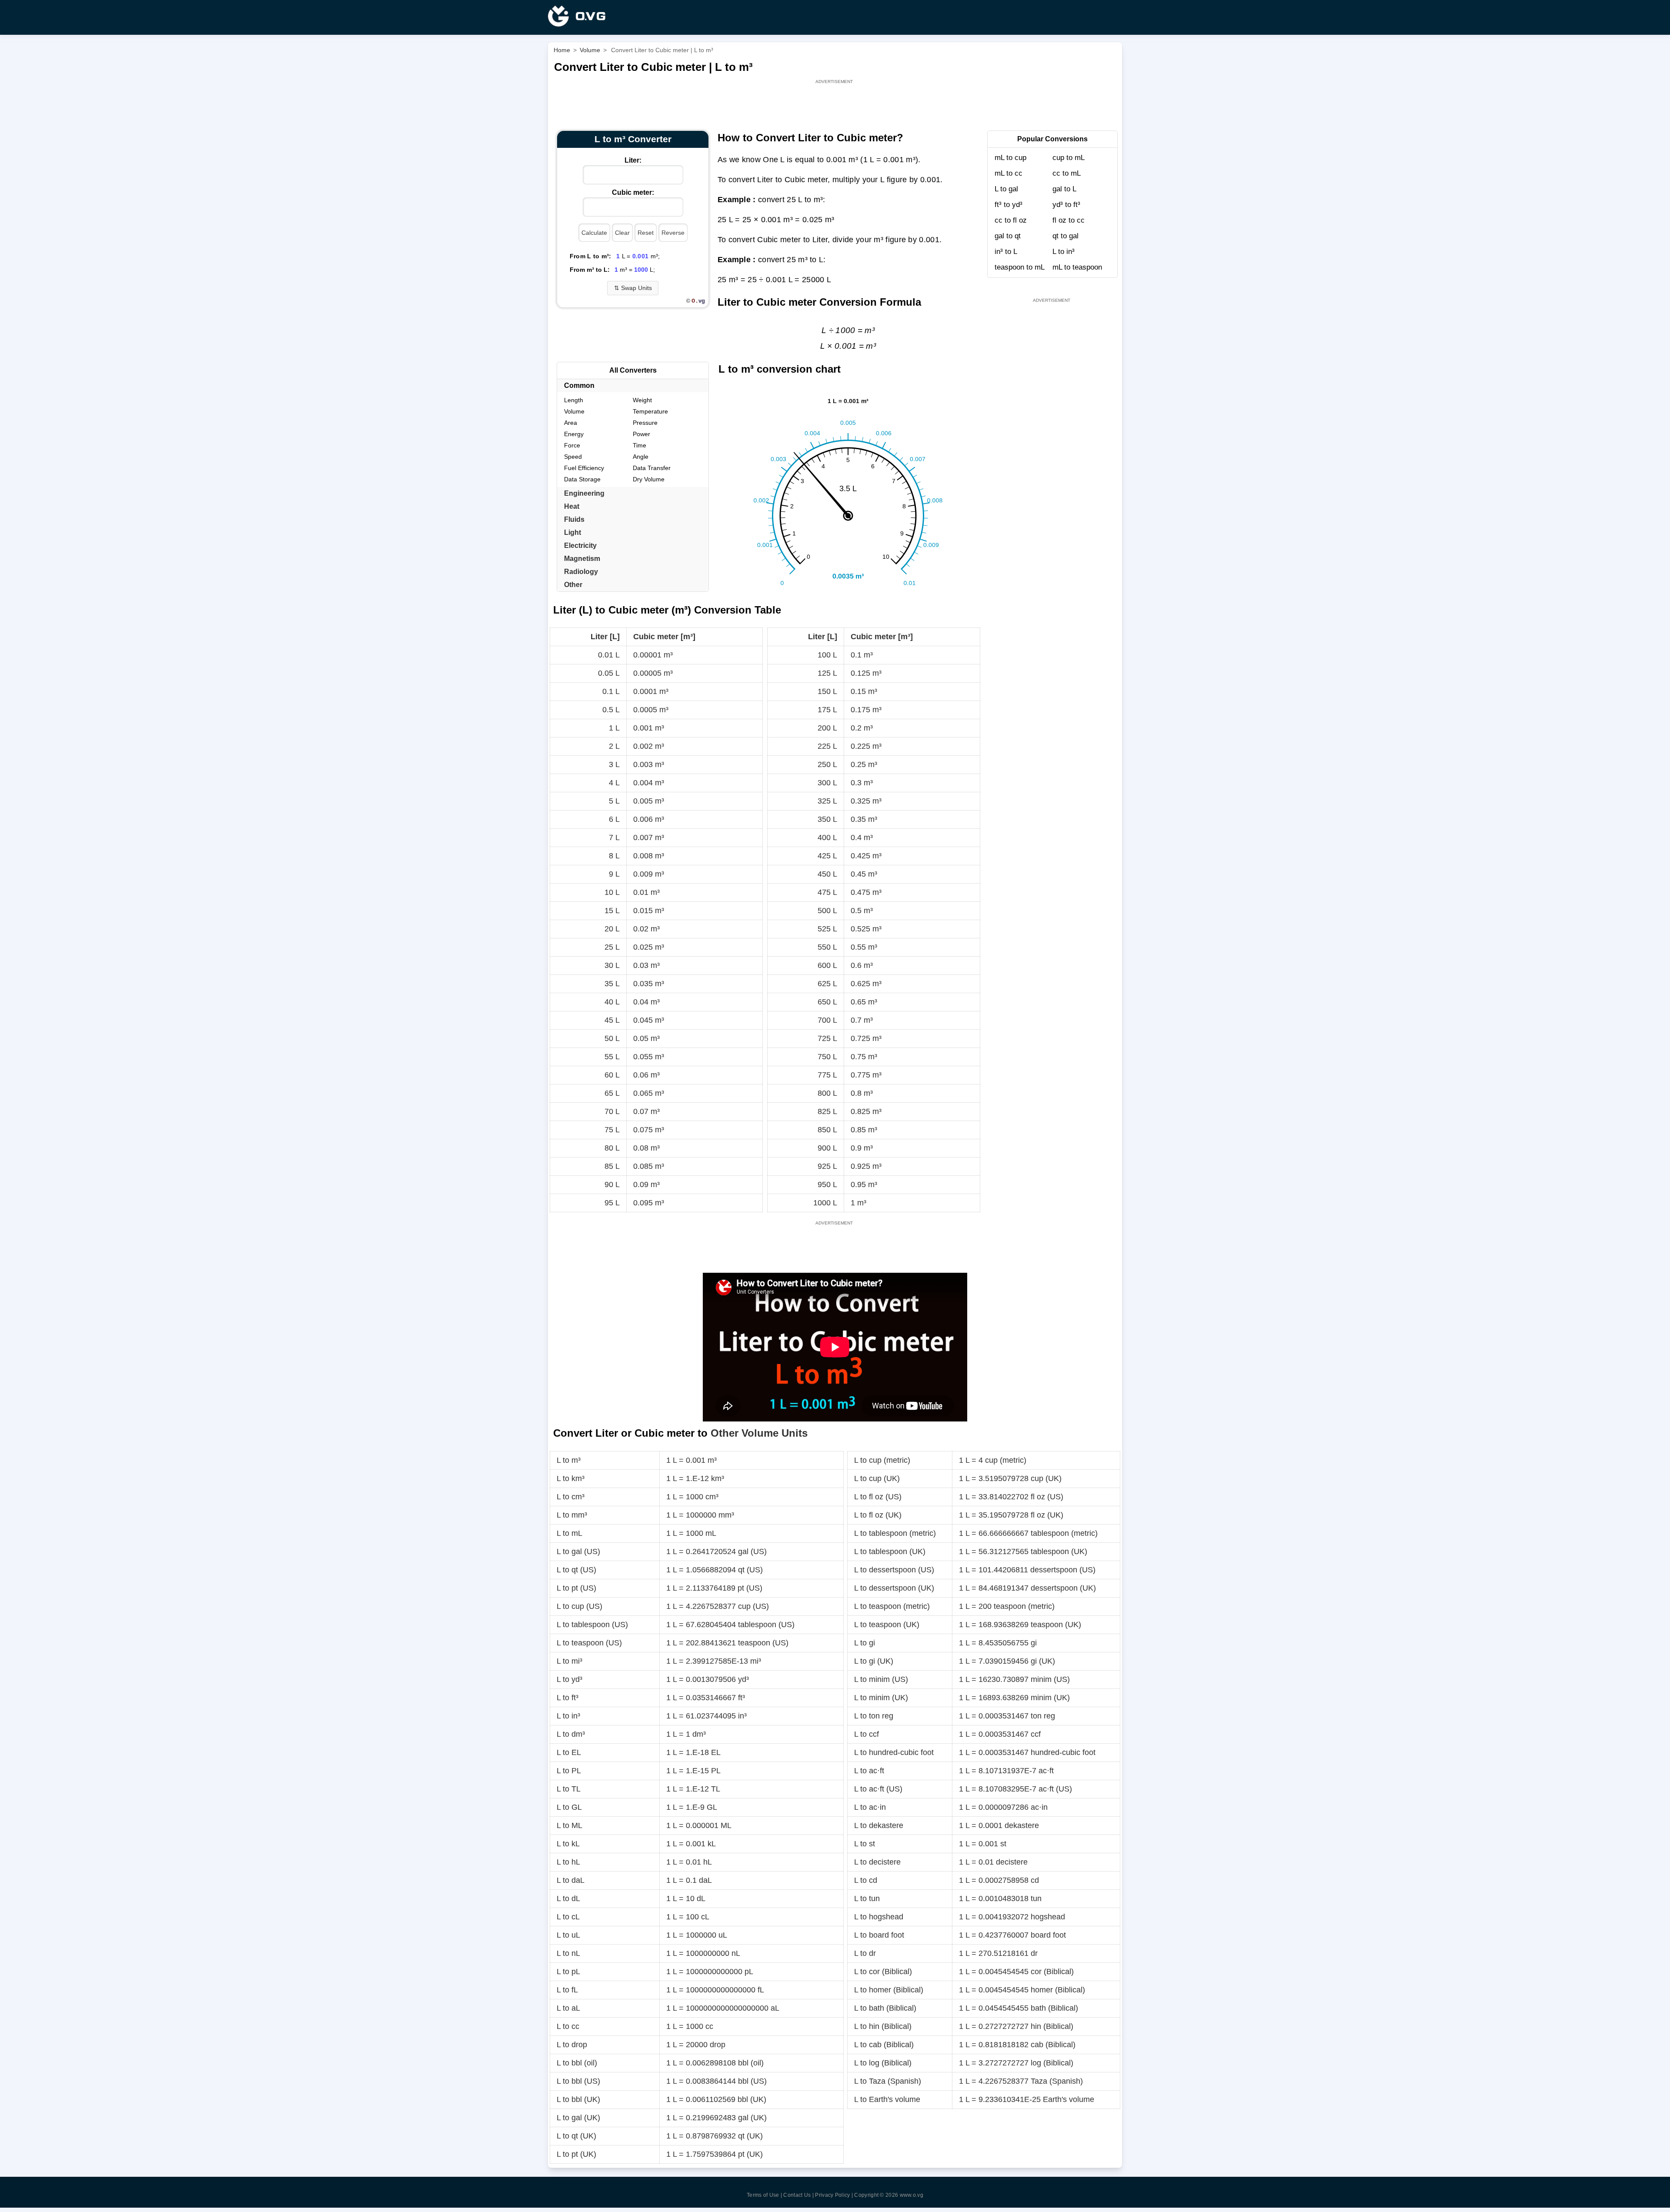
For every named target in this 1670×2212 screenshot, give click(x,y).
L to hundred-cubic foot (894, 1752)
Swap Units (633, 288)
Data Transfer (652, 468)
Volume (574, 411)
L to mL (569, 1533)
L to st (865, 1844)
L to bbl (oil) (577, 2063)
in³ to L (1006, 252)
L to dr (865, 1953)
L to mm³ (572, 1515)
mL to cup (1010, 158)
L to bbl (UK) (578, 2099)
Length (574, 400)
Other (573, 585)
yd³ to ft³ (1066, 205)
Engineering (584, 493)
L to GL (569, 1807)
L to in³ (1064, 252)
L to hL (568, 1862)
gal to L (1064, 189)
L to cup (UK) (877, 1478)
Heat (572, 506)
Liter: (633, 160)
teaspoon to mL (1020, 267)
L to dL (568, 1898)
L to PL (569, 1771)
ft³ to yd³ (1009, 205)
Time (640, 445)
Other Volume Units (759, 1433)
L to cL (568, 1917)
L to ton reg (874, 1716)
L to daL (571, 1880)
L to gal (1006, 189)
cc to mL (1067, 173)
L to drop (572, 2045)
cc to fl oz (1011, 220)
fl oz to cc (1069, 220)
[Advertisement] (835, 105)
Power (641, 434)
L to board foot (879, 1935)
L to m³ (569, 1460)
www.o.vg (912, 2195)
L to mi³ (569, 1661)
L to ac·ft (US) (878, 1789)
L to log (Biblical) (883, 2063)
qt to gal (1065, 236)
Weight (642, 400)
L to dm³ (571, 1734)
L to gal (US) (578, 1551)
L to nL (568, 1953)
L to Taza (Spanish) (888, 2081)
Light (573, 532)
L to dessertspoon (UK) (894, 1588)
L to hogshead (879, 1917)
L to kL (568, 1844)
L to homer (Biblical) (889, 1990)
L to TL (569, 1789)
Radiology (581, 572)
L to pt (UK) (576, 2154)
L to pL (568, 1972)
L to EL (569, 1752)
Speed (573, 457)
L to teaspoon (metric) (892, 1606)
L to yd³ (569, 1679)
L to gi (865, 1643)
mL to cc (1009, 173)
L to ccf (867, 1734)
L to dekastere (879, 1825)
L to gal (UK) (578, 2118)
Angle (641, 457)
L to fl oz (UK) (878, 1515)
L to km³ (571, 1478)
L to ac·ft (869, 1771)
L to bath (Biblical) (885, 2008)
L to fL (567, 1990)
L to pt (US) (576, 1588)
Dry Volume (649, 479)
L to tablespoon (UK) (890, 1551)
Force (572, 445)
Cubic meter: (633, 192)
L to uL (568, 1935)
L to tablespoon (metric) (895, 1533)
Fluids (574, 519)
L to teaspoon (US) (589, 1643)
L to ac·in (870, 1807)
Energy (574, 434)
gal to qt (1008, 236)
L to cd (866, 1880)
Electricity (580, 545)
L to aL (568, 2008)
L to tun (867, 1898)
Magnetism (582, 559)
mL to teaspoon (1077, 267)
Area (571, 423)
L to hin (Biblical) (883, 2026)
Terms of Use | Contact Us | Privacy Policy (798, 2195)
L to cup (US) (579, 1606)
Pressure (645, 423)
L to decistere (877, 1862)
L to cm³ (571, 1497)
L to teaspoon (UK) (887, 1625)
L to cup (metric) (882, 1460)
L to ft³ (568, 1698)
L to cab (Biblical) (884, 2045)
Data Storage (582, 479)
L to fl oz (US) (878, 1497)
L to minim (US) (881, 1679)
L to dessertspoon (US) (894, 1570)
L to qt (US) (576, 1570)
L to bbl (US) (578, 2081)
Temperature (650, 411)
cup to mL (1069, 158)
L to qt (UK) (576, 2136)
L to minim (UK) (881, 1698)
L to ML (569, 1825)
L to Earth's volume (887, 2099)
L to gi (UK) (874, 1661)
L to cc (568, 2026)
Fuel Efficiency (584, 468)
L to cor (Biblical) (883, 1972)
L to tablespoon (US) (592, 1625)
